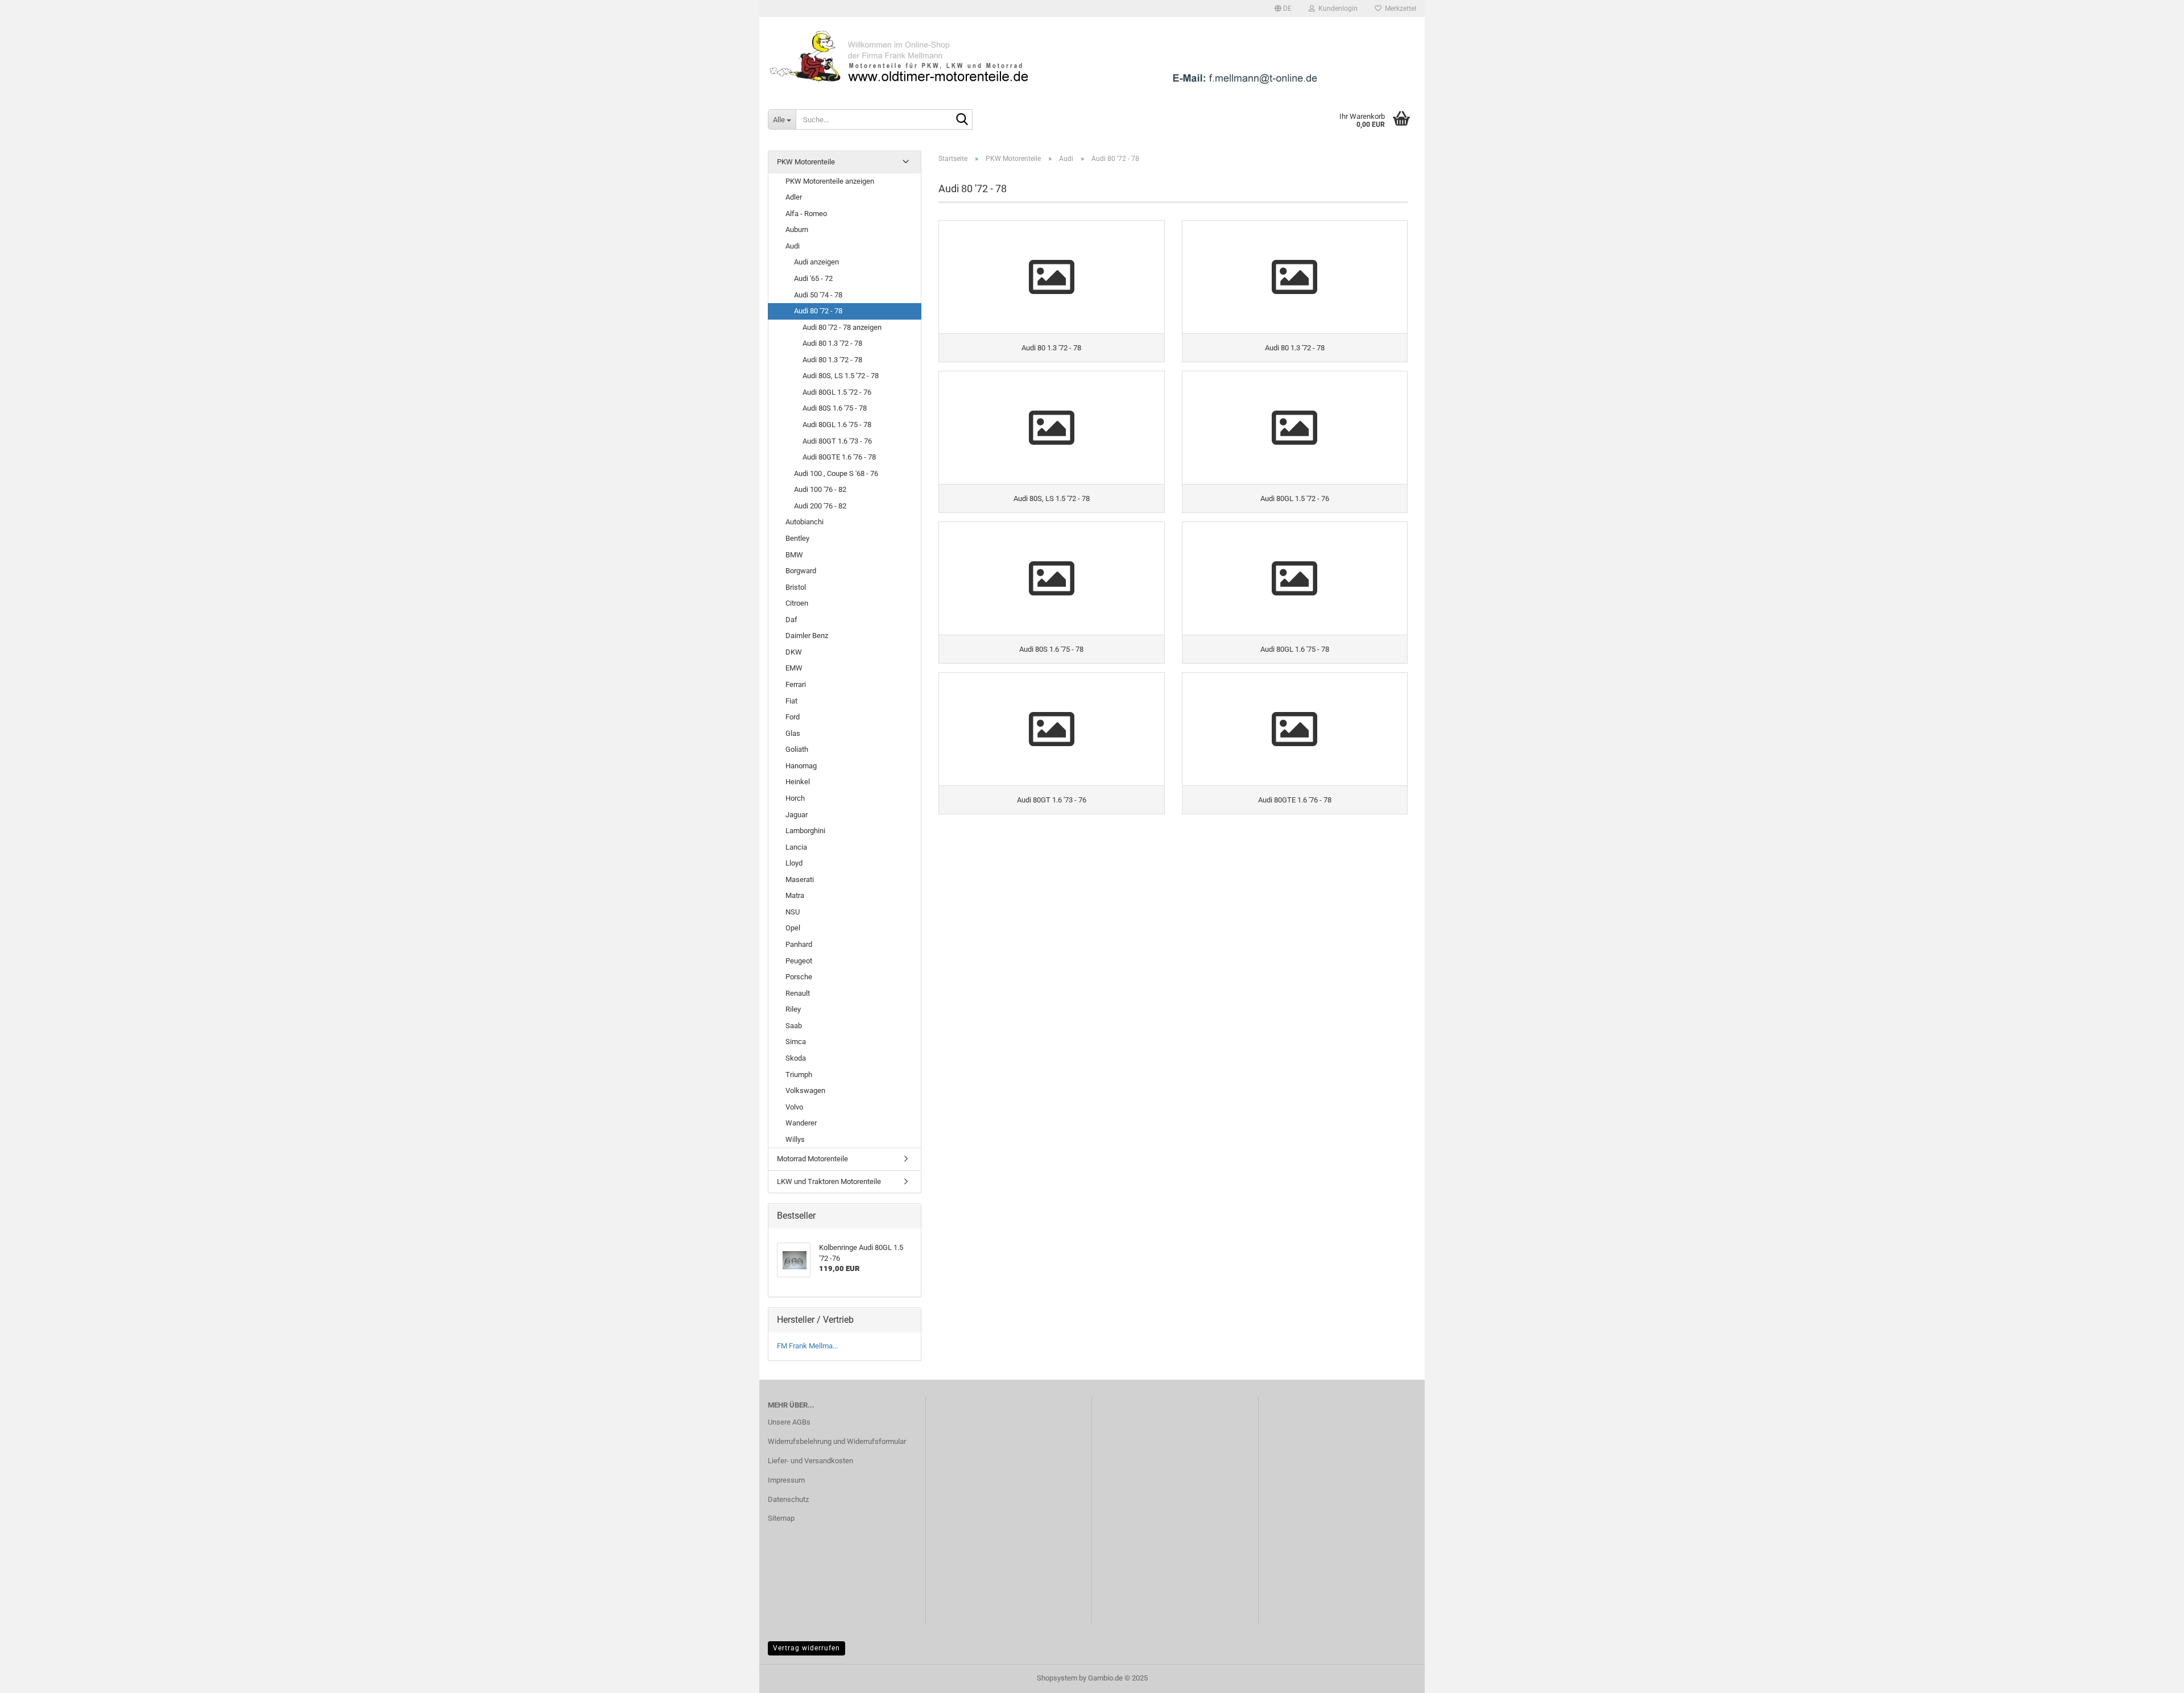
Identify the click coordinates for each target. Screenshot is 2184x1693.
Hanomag (801, 766)
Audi (793, 246)
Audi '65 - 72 (813, 278)
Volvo (794, 1107)
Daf (791, 620)
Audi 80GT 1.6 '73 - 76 (837, 441)
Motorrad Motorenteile (812, 1159)
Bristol (796, 587)
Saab (794, 1026)
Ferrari (796, 684)
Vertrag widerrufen (806, 1648)
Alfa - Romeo (806, 214)
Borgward (801, 571)
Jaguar (797, 815)
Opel (793, 928)
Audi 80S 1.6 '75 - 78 (835, 408)
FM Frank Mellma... (807, 1346)
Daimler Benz (807, 636)
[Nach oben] (2153, 1676)
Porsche (799, 977)
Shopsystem (1057, 1678)
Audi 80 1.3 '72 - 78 (832, 343)
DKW (794, 652)
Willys (795, 1139)
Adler (794, 197)
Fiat (791, 701)
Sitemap (781, 1518)
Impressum (786, 1480)
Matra (795, 895)
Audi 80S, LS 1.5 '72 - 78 (841, 376)
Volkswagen (805, 1090)
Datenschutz (788, 1499)
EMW (794, 668)
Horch (795, 798)
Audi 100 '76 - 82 (820, 489)
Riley (793, 1009)
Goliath (797, 749)
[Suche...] (962, 120)
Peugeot (799, 961)
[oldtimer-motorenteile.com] (1092, 57)
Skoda (796, 1058)
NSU (793, 912)
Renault (798, 993)
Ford (793, 717)
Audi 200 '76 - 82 (820, 506)
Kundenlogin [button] (1336, 9)
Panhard (799, 944)
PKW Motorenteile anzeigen (830, 181)
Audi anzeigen (816, 262)
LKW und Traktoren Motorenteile (829, 1181)
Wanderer (801, 1123)
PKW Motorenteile (806, 162)
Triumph (799, 1075)
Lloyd (794, 863)
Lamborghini (805, 831)
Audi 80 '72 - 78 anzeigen (842, 327)
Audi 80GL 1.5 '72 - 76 (837, 392)
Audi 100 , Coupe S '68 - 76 (836, 473)
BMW (794, 555)
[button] (1283, 9)
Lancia (796, 847)
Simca (796, 1042)
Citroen (797, 603)
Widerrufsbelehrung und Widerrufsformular (837, 1441)
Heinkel (798, 782)
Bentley (797, 538)
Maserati (800, 879)
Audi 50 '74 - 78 (818, 295)
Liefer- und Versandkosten (810, 1461)
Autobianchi (804, 522)
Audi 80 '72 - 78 (818, 311)
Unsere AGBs (789, 1422)
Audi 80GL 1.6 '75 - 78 (837, 425)
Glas (793, 733)
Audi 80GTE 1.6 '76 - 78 (839, 457)
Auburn (797, 229)
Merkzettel (1399, 9)
